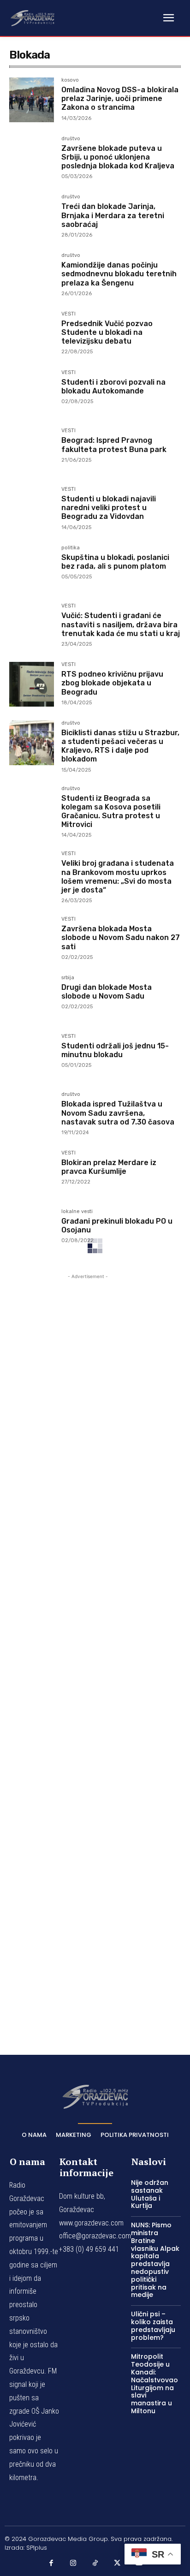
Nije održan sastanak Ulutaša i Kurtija (150, 2194)
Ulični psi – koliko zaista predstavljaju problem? (153, 2326)
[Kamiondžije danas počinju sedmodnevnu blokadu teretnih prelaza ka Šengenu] (32, 275)
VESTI (68, 314)
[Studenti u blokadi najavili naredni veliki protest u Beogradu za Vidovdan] (32, 509)
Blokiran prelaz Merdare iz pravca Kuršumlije (109, 1167)
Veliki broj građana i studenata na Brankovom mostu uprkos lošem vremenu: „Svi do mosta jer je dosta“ (118, 877)
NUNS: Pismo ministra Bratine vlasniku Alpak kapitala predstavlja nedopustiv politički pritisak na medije (155, 2260)
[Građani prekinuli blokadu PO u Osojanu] (32, 1231)
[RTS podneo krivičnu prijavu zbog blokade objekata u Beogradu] (32, 684)
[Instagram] (73, 2563)
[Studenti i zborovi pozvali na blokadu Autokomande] (32, 392)
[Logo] (32, 18)
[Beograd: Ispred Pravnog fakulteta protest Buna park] (32, 450)
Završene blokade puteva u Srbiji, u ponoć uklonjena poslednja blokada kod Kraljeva (118, 157)
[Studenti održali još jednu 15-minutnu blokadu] (32, 1056)
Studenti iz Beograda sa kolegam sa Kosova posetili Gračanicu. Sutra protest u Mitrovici (111, 812)
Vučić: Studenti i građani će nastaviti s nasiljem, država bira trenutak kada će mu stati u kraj (121, 624)
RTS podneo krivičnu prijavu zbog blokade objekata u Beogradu (112, 683)
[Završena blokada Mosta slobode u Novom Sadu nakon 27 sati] (32, 939)
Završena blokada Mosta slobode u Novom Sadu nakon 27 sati (121, 937)
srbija (68, 978)
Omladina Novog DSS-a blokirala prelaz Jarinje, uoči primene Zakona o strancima (120, 98)
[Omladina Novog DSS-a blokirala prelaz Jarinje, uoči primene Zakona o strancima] (32, 100)
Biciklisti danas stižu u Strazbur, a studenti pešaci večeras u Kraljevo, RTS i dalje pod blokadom (120, 746)
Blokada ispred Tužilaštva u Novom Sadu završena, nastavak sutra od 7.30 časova (118, 1113)
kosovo (70, 80)
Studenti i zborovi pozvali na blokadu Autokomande (113, 387)
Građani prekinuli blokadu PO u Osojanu (117, 1226)
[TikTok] (95, 2563)
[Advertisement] (88, 1651)
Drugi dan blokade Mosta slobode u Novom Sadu (107, 992)
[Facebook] (51, 2563)
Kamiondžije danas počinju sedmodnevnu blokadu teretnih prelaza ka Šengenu (119, 274)
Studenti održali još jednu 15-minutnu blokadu (115, 1050)
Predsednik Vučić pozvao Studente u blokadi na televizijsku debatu (107, 332)
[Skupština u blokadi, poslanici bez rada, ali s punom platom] (32, 568)
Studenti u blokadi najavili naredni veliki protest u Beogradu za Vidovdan (109, 508)
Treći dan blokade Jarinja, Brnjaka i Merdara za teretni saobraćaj (113, 215)
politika (71, 548)
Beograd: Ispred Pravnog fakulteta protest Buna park (114, 445)
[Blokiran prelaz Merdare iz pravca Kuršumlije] (32, 1173)
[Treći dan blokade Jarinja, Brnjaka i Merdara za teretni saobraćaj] (32, 217)
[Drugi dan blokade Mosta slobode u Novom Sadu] (32, 997)
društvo (71, 139)
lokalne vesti (77, 1212)
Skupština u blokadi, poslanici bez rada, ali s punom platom (115, 562)
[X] (117, 2563)
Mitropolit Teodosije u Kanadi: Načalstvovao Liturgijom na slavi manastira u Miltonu (154, 2384)
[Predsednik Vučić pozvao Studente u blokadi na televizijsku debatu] (32, 334)
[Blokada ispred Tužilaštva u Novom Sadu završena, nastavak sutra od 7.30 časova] (32, 1114)
